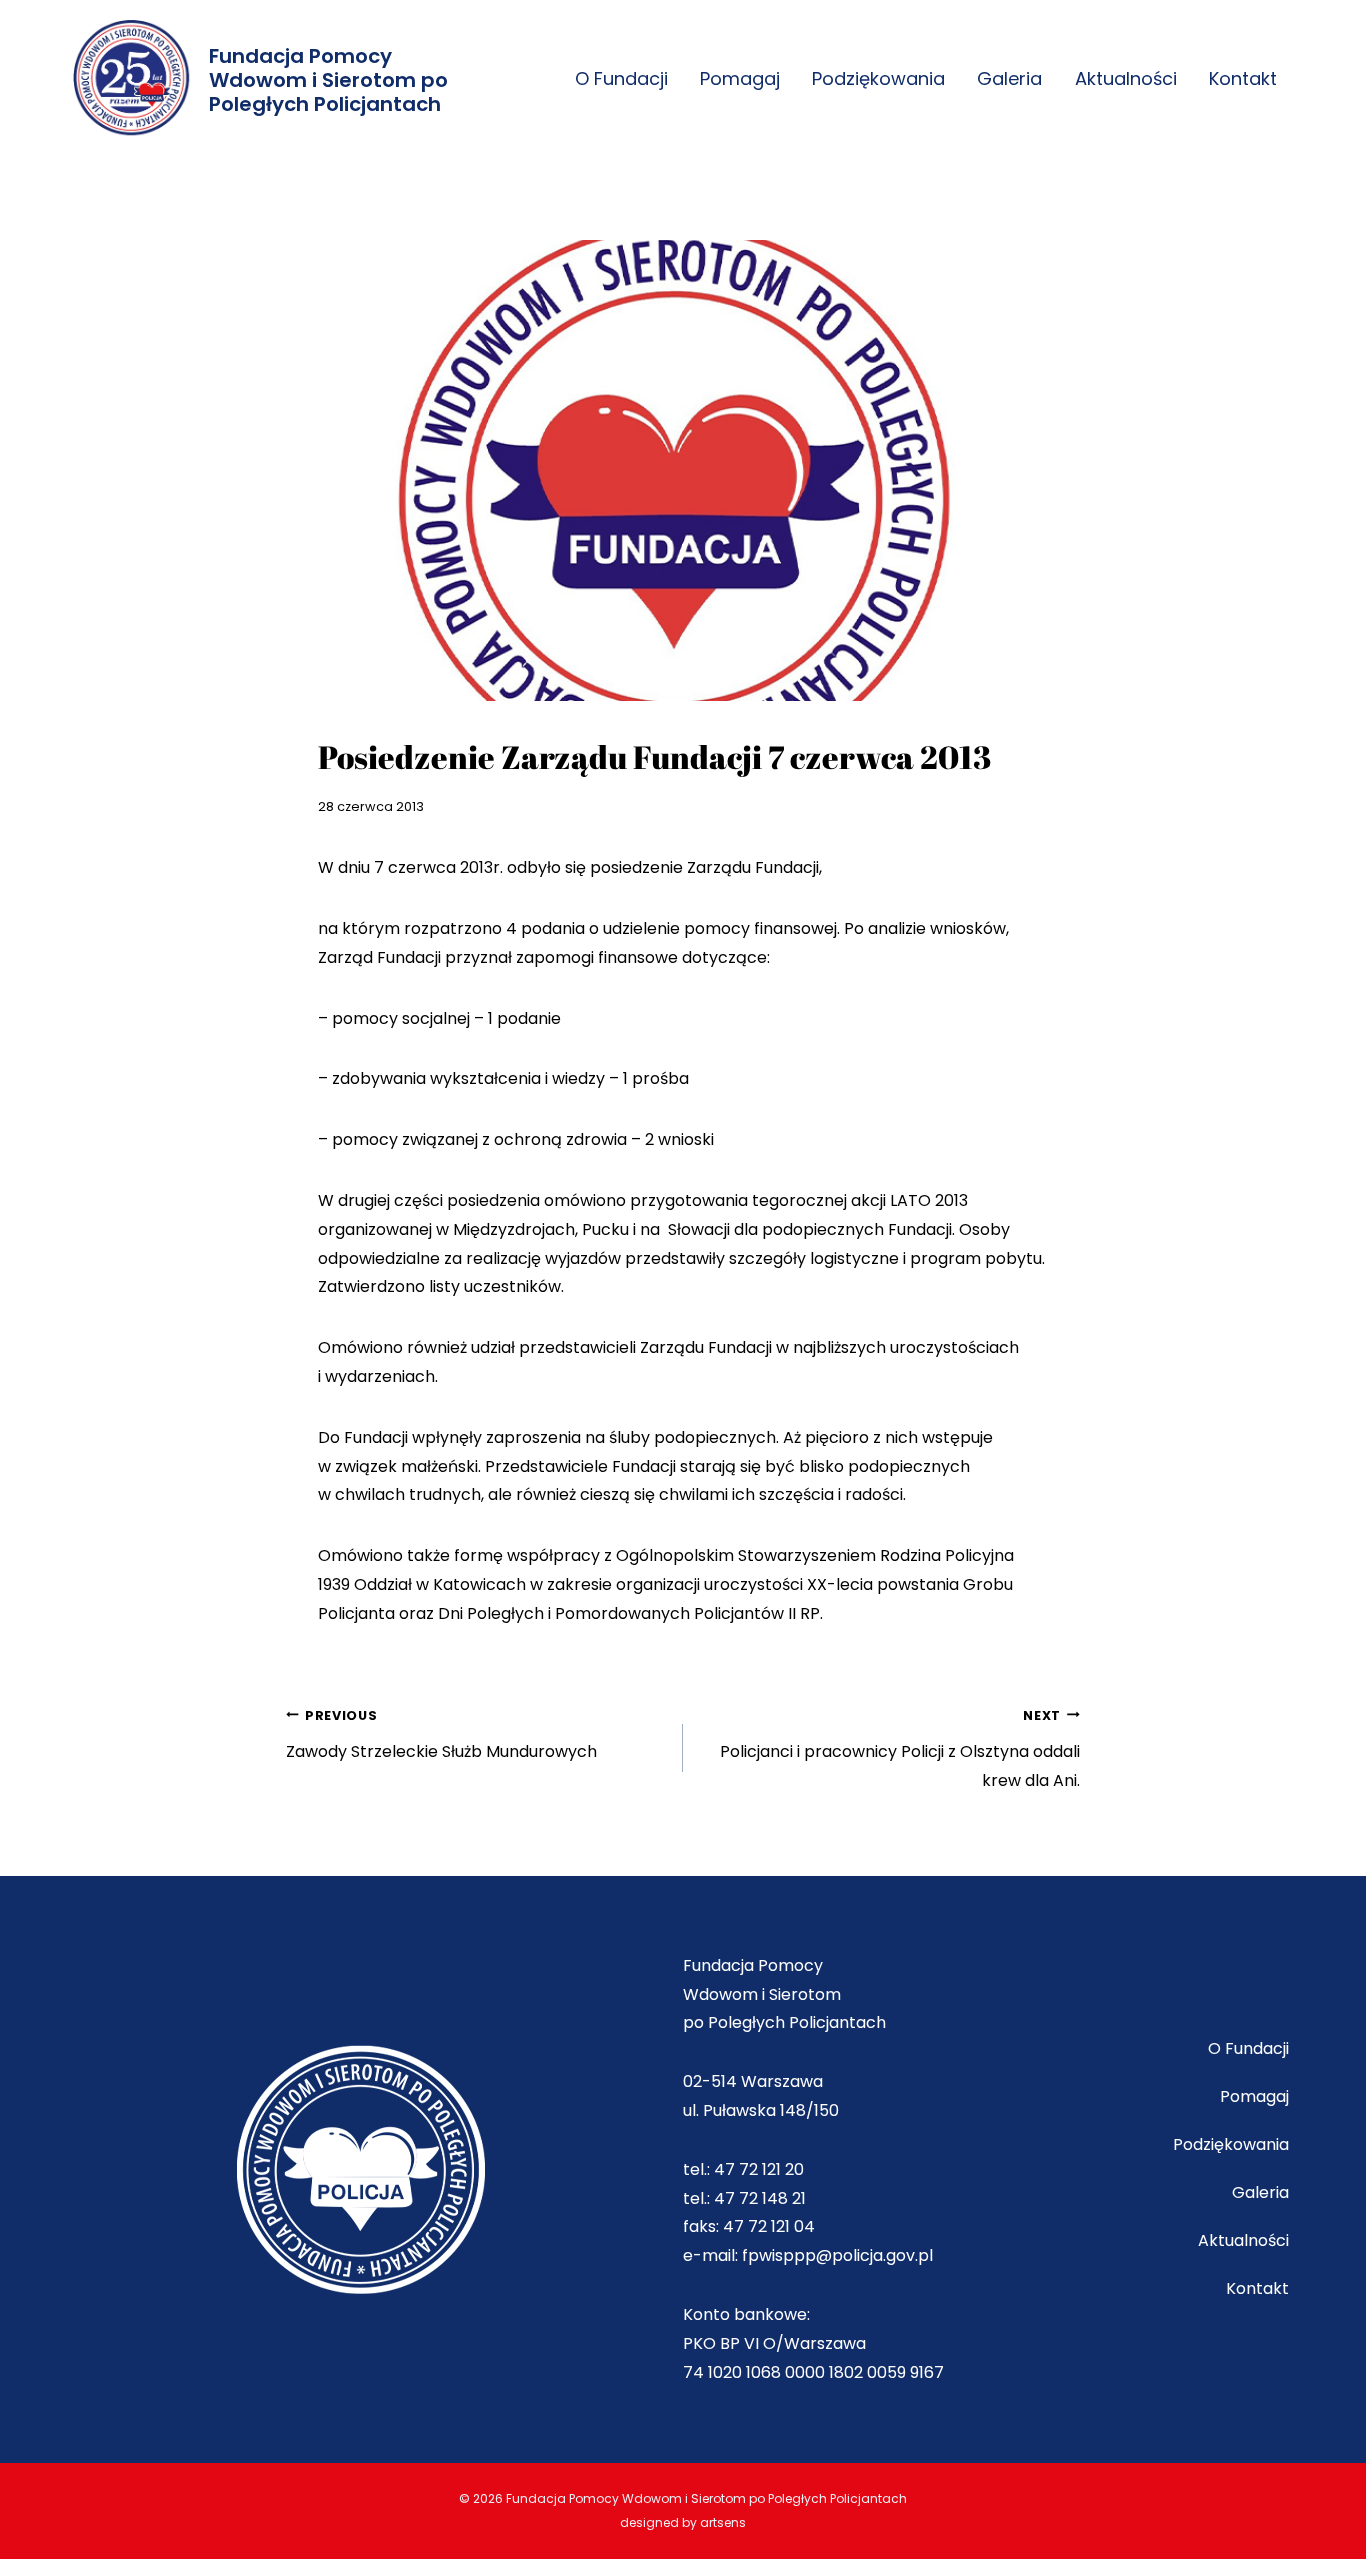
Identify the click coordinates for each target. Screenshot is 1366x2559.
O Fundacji (621, 78)
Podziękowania (878, 78)
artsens (723, 2522)
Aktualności (1126, 78)
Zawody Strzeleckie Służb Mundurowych (441, 1735)
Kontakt (1243, 78)
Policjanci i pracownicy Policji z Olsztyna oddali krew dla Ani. (900, 1750)
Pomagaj (740, 78)
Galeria (1009, 78)
